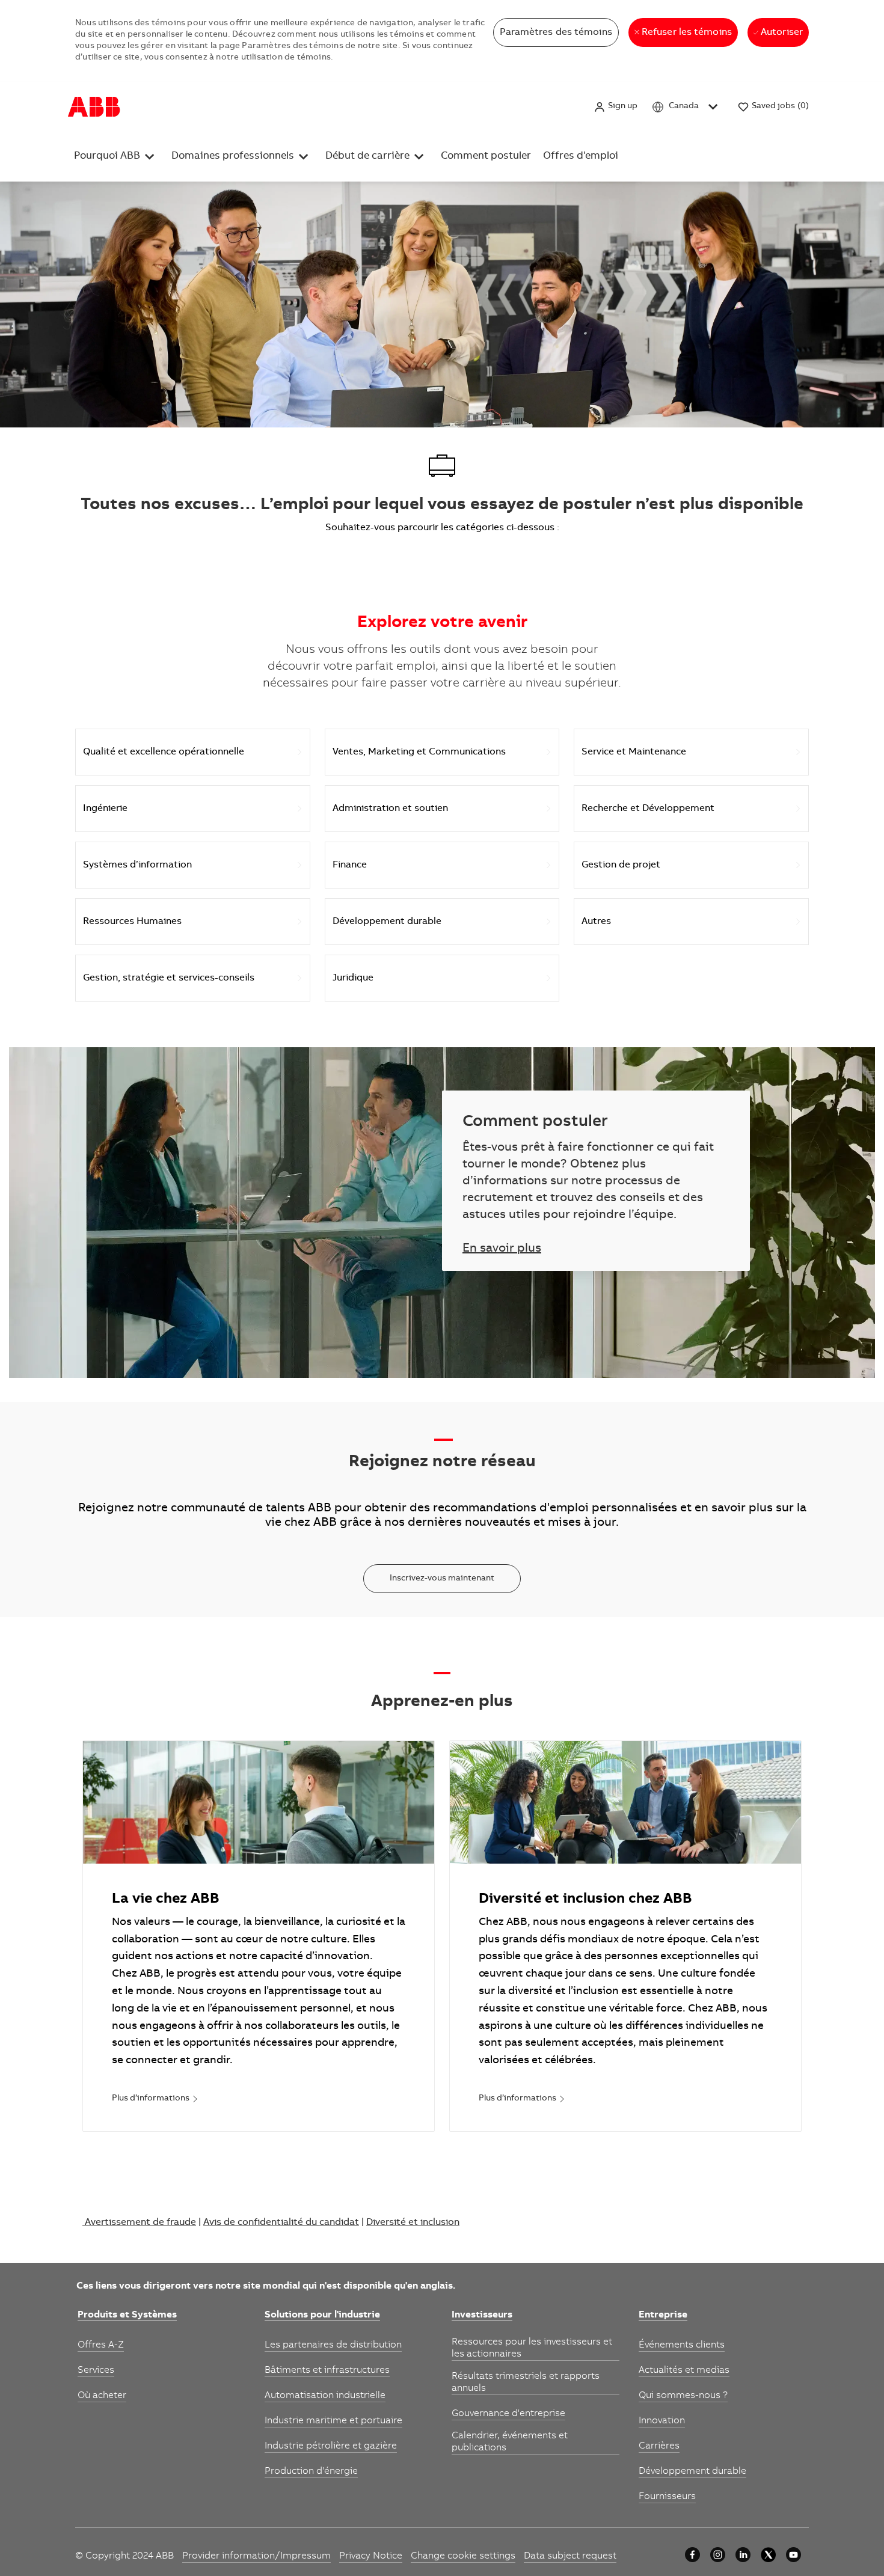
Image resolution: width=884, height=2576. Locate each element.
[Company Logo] (94, 107)
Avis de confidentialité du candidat (281, 2223)
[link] (155, 2099)
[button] (615, 107)
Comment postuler (486, 157)
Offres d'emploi (581, 157)
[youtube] (793, 2555)
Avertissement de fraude (140, 2223)
